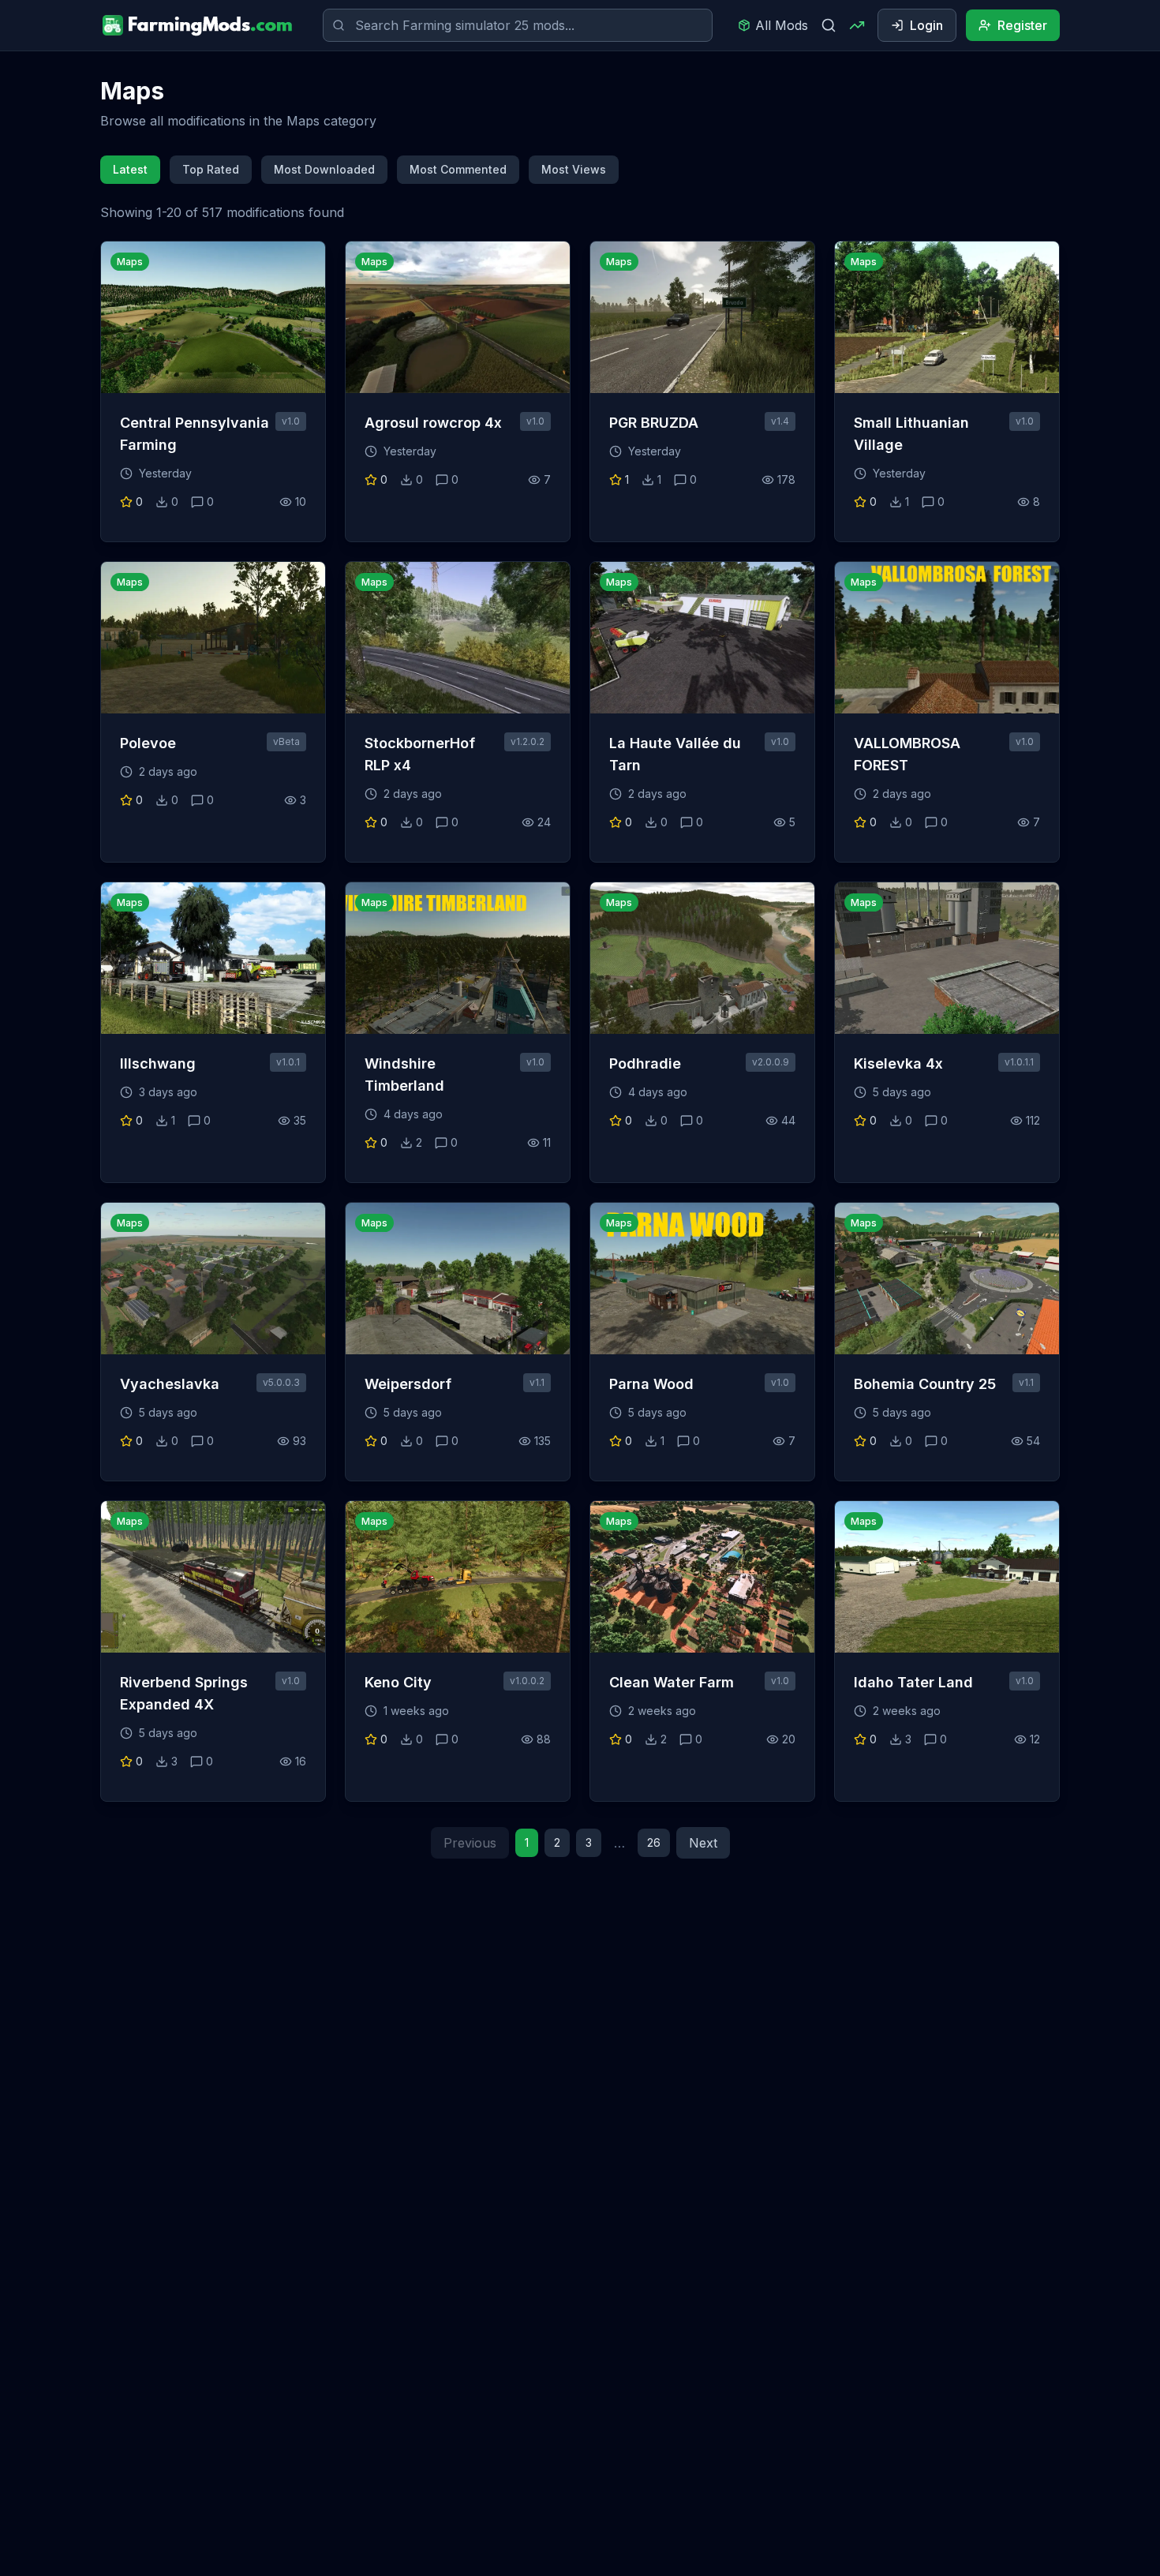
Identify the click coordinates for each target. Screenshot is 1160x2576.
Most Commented (458, 169)
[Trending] (857, 25)
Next (703, 1843)
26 (654, 1842)
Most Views (574, 169)
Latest (130, 169)
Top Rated (211, 169)
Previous (470, 1843)
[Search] (829, 25)
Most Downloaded (324, 169)
